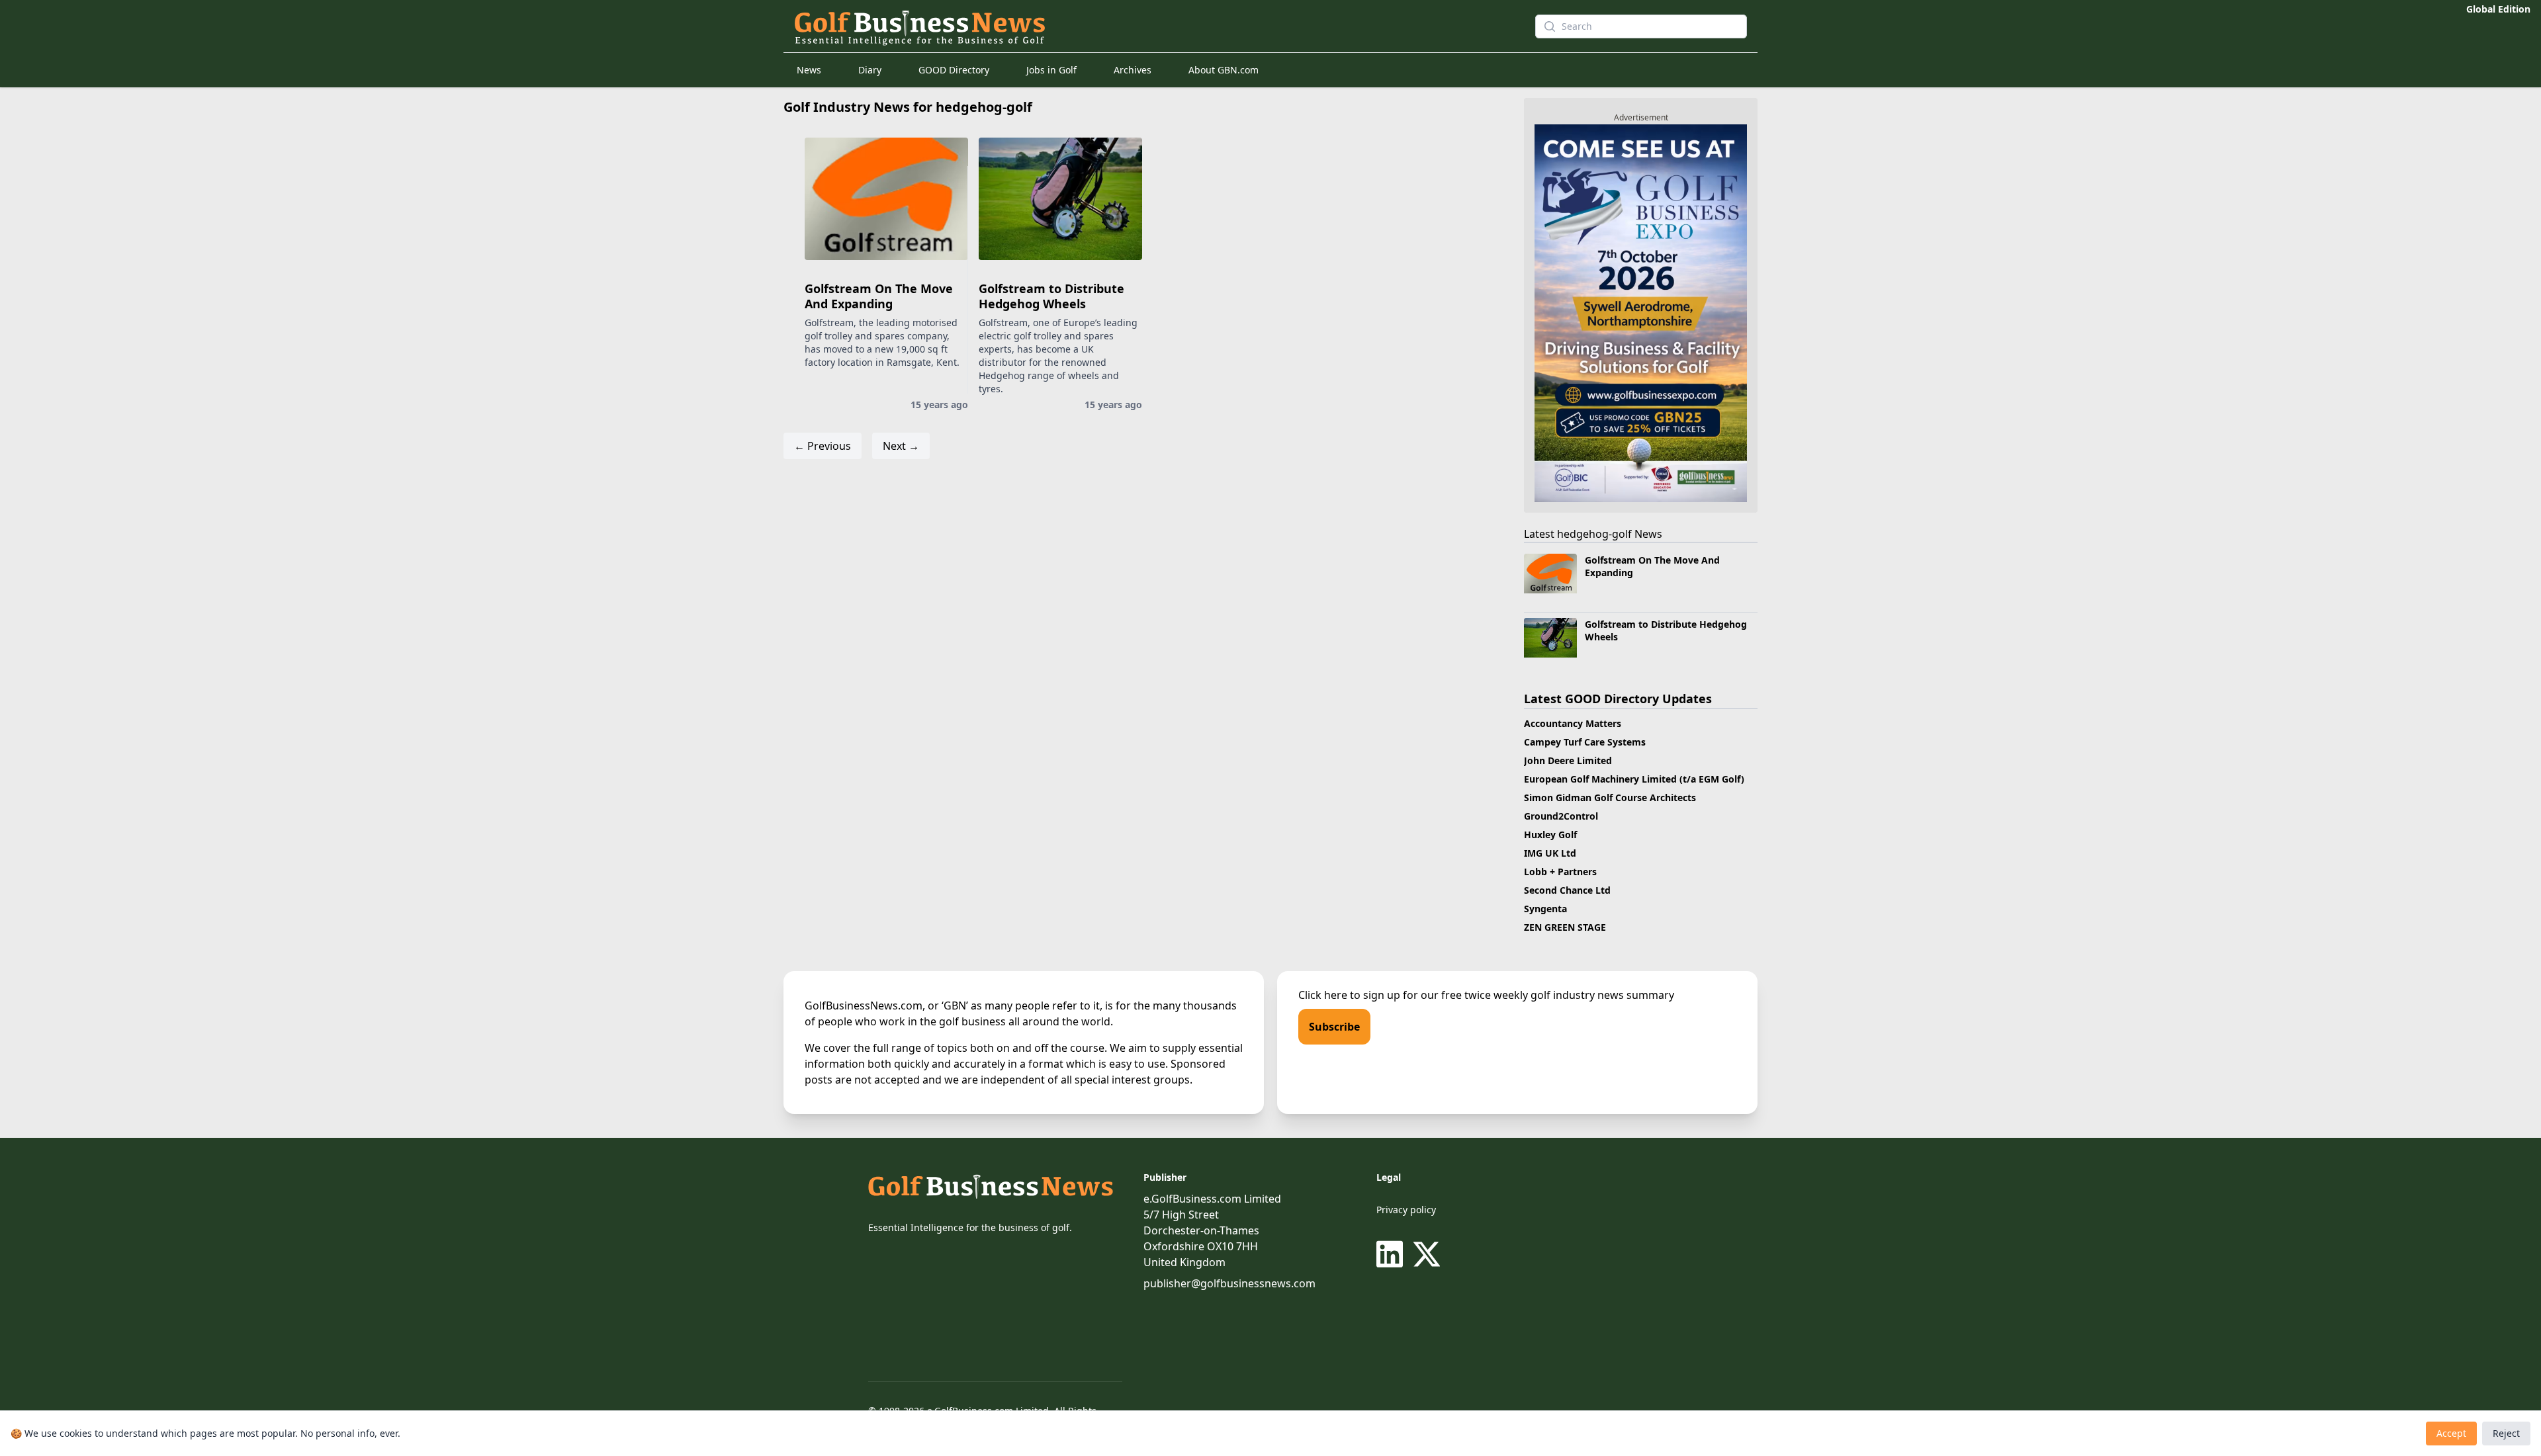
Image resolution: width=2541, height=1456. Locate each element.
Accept (2451, 1433)
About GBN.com (1224, 70)
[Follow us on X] (1427, 1254)
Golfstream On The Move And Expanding (879, 296)
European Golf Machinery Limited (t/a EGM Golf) (1634, 779)
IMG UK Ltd (1550, 853)
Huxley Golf (1550, 835)
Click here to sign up (1349, 995)
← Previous (823, 446)
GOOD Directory (954, 70)
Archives (1133, 70)
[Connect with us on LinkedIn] (1392, 1254)
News (809, 70)
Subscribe (1334, 1027)
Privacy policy (1406, 1210)
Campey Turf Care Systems (1585, 742)
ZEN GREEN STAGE (1565, 927)
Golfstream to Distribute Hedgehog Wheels (1051, 296)
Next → (901, 446)
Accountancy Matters (1573, 723)
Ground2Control (1561, 816)
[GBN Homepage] (1141, 26)
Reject (2506, 1433)
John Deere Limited (1568, 760)
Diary (870, 70)
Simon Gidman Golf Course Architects (1610, 797)
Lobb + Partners (1560, 872)
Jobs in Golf (1051, 70)
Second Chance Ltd (1567, 890)
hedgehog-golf (1594, 534)
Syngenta (1545, 909)
